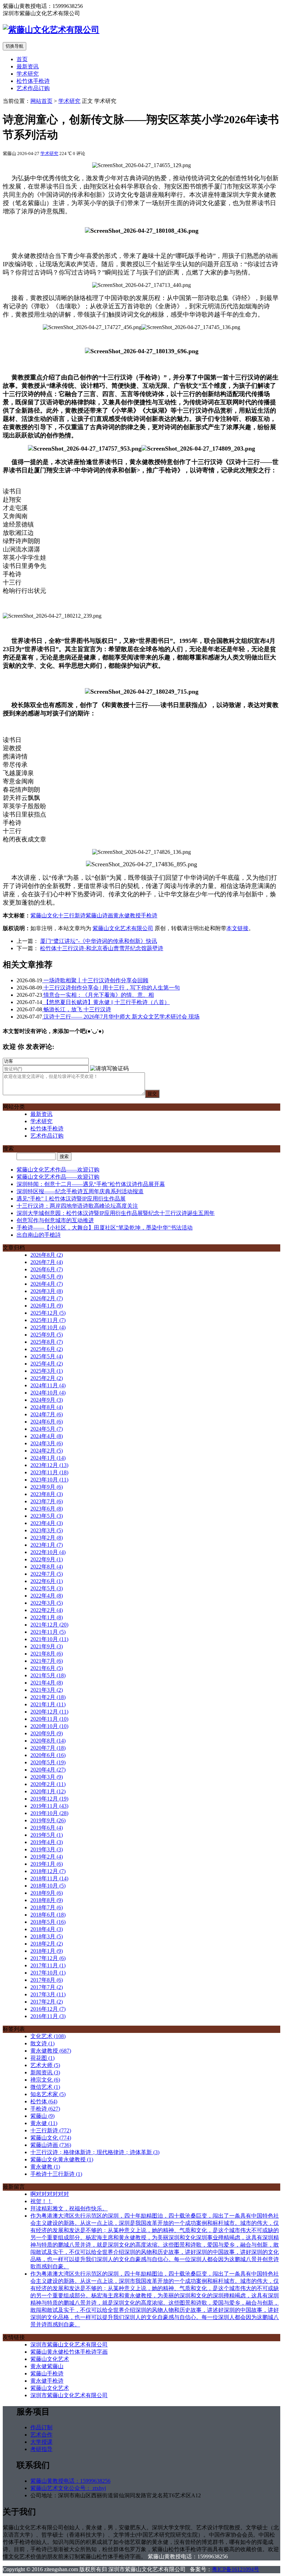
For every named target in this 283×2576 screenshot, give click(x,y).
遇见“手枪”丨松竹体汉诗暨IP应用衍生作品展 (71, 1199)
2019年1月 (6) (47, 1864)
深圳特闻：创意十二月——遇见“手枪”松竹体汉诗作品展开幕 (91, 1184)
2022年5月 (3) (47, 1588)
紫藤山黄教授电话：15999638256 (70, 2481)
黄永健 (44, 2123)
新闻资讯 (45, 2072)
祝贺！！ (41, 2201)
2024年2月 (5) (47, 1451)
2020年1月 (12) (48, 1791)
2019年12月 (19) (49, 1799)
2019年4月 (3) (47, 1842)
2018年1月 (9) (47, 1951)
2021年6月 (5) (47, 1668)
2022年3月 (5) (47, 1603)
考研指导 (41, 2449)
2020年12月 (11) (49, 1712)
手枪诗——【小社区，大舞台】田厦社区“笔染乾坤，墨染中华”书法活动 (105, 1228)
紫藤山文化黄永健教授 (62, 2159)
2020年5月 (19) (48, 1762)
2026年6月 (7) (47, 1269)
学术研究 (28, 74)
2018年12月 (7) (48, 1871)
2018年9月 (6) (47, 1893)
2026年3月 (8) (47, 1291)
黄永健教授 (127, 915)
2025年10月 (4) (48, 1327)
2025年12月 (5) (48, 1313)
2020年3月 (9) (47, 1777)
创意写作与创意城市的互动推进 (55, 1220)
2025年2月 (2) (47, 1378)
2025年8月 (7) (47, 1342)
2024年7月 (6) (47, 1414)
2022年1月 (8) (47, 1617)
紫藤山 (42, 2116)
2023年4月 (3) (47, 1523)
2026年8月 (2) (47, 1255)
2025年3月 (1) (47, 1371)
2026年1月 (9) (47, 1306)
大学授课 (41, 2442)
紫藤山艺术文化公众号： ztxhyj (68, 2488)
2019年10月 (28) (49, 1813)
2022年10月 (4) (48, 1552)
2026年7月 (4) (47, 1262)
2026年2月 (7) (47, 1298)
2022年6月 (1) (47, 1581)
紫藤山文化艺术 (50, 2359)
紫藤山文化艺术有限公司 (123, 928)
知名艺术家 (48, 2094)
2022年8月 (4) (47, 1567)
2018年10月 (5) (48, 1886)
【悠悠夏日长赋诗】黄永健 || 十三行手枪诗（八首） (106, 1002)
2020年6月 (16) (48, 1755)
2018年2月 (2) (47, 1944)
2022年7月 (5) (47, 1574)
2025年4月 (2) (47, 1364)
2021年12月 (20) (49, 1625)
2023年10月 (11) (49, 1480)
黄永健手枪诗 (47, 2381)
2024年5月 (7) (47, 1429)
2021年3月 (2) (47, 1690)
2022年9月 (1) (47, 1559)
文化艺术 (48, 2036)
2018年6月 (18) (48, 1915)
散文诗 (42, 2043)
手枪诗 (149, 915)
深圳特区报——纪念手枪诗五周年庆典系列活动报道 (80, 1191)
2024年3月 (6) (47, 1443)
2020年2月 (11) (48, 1784)
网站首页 (41, 101)
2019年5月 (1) (47, 1835)
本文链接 (237, 928)
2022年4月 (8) (47, 1596)
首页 (22, 59)
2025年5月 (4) (47, 1356)
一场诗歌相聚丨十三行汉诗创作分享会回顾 (95, 980)
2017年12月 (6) (48, 1958)
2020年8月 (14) (48, 1741)
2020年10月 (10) (49, 1726)
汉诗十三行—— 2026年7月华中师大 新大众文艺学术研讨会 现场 (121, 1017)
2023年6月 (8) (47, 1509)
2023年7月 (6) (47, 1501)
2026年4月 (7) (47, 1284)
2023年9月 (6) (47, 1487)
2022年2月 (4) (47, 1610)
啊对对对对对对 (50, 2194)
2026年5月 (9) (47, 1277)
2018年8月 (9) (47, 1900)
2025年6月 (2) (47, 1349)
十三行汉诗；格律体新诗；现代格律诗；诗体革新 (95, 2152)
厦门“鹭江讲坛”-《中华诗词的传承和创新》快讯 (99, 941)
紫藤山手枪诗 (47, 2374)
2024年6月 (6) (47, 1422)
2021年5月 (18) (48, 1675)
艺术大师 (45, 2065)
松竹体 (44, 2101)
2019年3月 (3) (47, 1849)
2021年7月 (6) (47, 1661)
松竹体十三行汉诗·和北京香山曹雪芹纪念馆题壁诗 (102, 948)
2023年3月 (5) (47, 1530)
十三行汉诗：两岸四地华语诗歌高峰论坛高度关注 (77, 1206)
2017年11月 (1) (48, 1965)
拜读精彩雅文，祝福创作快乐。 (69, 2208)
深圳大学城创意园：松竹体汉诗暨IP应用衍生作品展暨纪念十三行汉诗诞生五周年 (116, 1213)
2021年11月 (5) (48, 1632)
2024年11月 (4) (48, 1385)
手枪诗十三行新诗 (56, 2174)
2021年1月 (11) (48, 1704)
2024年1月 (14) (48, 1458)
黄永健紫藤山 (47, 2366)
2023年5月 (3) (47, 1516)
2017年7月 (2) (47, 1987)
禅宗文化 (45, 2080)
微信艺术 (45, 2087)
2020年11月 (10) (49, 1719)
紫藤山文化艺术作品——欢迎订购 (58, 1170)
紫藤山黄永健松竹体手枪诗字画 (69, 2352)
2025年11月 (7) (48, 1320)
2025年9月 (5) (47, 1335)
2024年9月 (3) (47, 1400)
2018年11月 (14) (49, 1878)
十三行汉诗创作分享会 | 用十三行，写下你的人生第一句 (111, 988)
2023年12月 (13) (49, 1465)
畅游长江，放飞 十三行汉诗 (77, 1009)
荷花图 (42, 2058)
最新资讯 (28, 66)
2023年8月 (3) (47, 1494)
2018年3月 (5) (47, 1936)
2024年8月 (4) (47, 1407)
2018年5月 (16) (48, 1922)
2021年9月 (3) (47, 1646)
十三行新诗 (72, 915)
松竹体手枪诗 (33, 81)
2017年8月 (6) (47, 1980)
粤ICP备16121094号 (236, 2569)
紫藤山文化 (44, 915)
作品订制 (41, 2427)
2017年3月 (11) (48, 1994)
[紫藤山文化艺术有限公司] (51, 30)
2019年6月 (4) (47, 1828)
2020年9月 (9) (47, 1733)
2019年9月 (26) (48, 1820)
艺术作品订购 (33, 88)
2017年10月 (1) (48, 1973)
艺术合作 (41, 2435)
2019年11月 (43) (49, 1806)
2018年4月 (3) (47, 1929)
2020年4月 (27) (48, 1770)
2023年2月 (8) (47, 1538)
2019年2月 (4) (47, 1857)
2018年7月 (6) (47, 1907)
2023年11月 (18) (49, 1472)
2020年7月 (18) (48, 1748)
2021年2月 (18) (48, 1697)
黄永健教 (45, 2167)
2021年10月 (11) (49, 1639)
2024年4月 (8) (47, 1436)
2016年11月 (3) (48, 2016)
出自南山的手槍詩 (39, 1235)
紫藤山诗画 (99, 915)
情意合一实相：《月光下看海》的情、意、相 (98, 995)
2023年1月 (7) (47, 1545)
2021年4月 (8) (47, 1683)
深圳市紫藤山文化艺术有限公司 (69, 2345)
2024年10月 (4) (48, 1393)
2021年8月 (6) (47, 1654)
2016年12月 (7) (48, 2009)
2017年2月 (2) (47, 2002)
